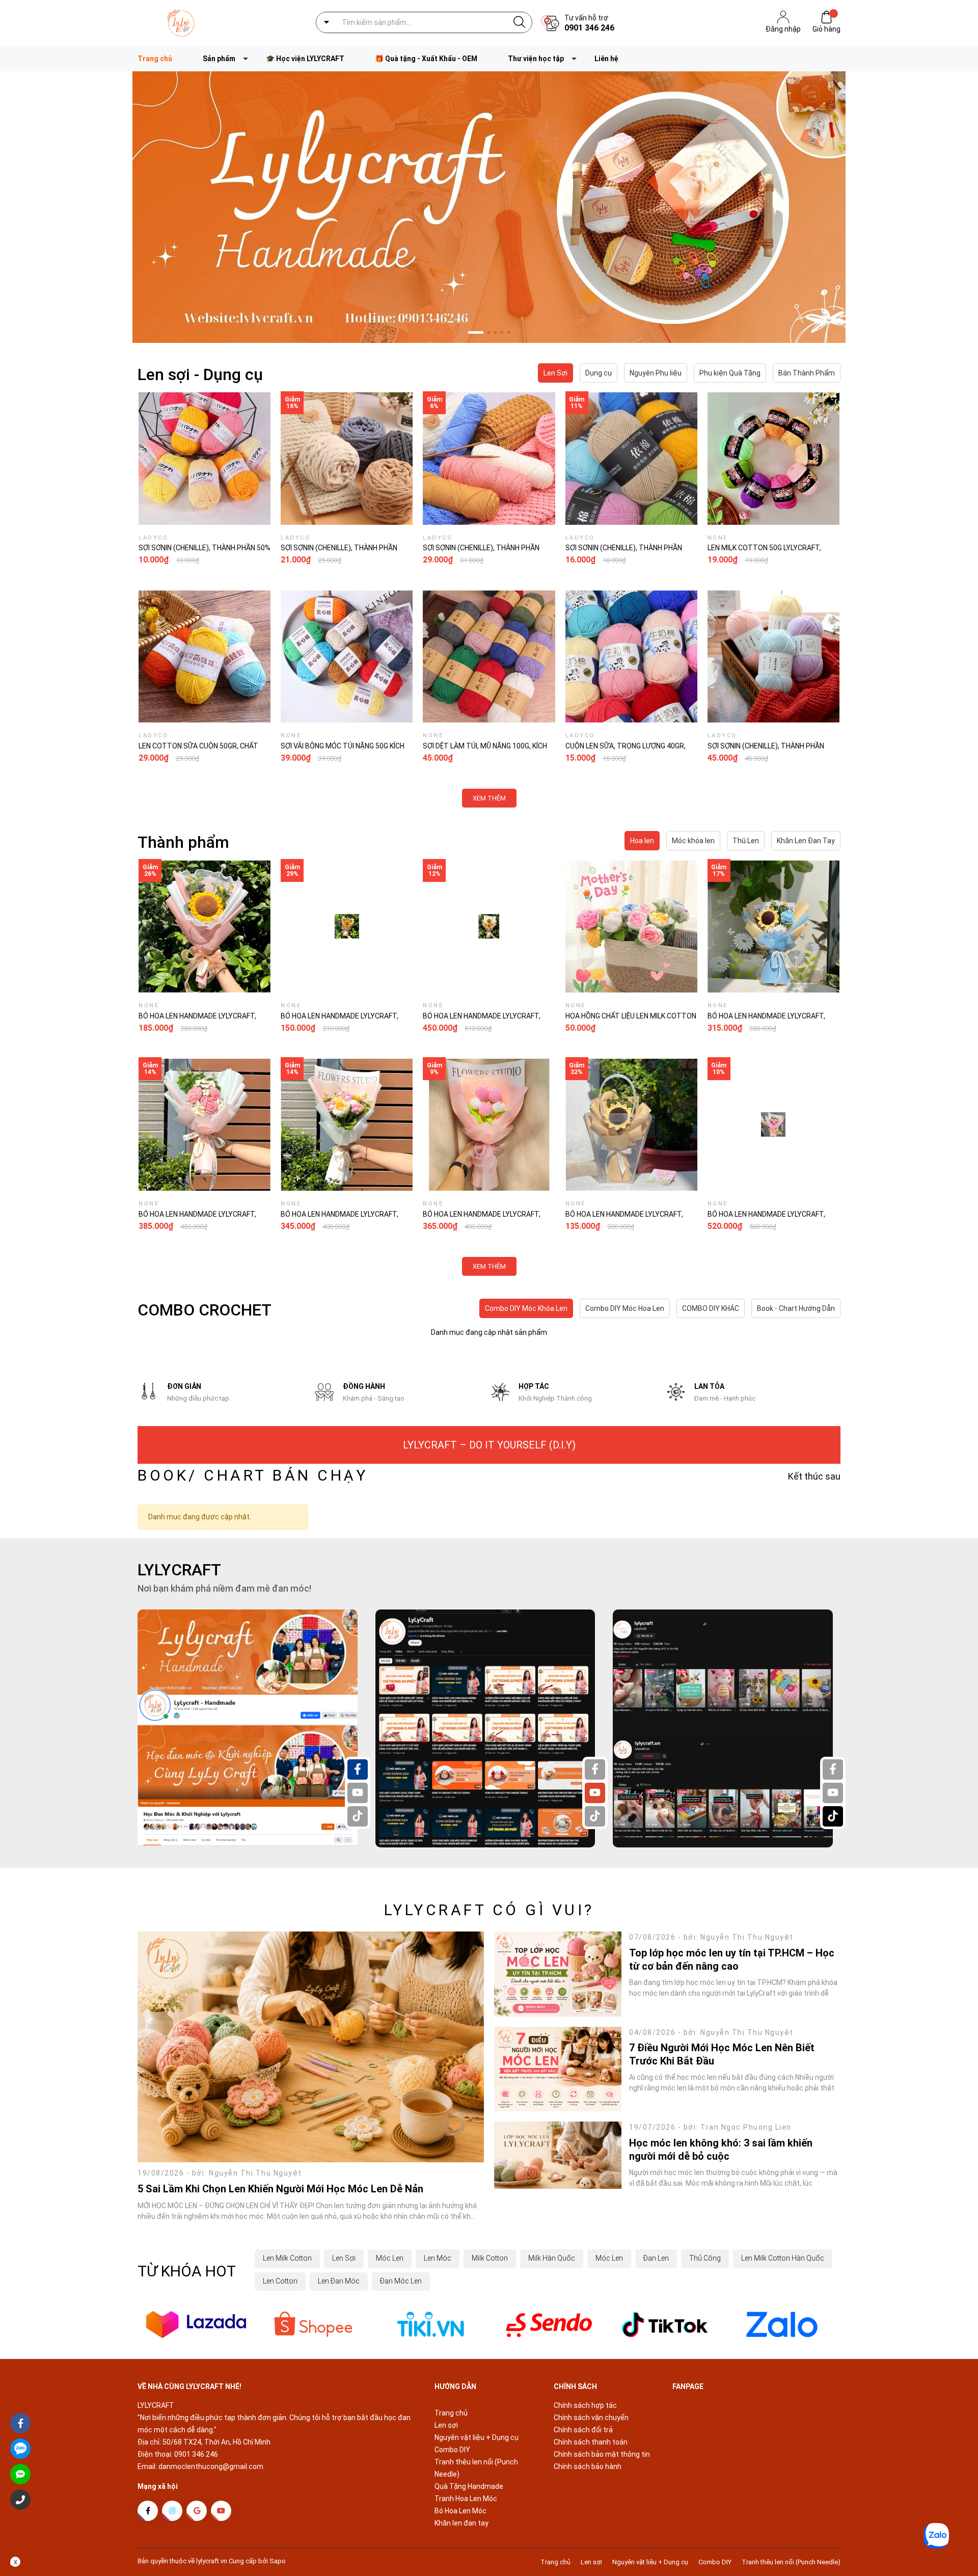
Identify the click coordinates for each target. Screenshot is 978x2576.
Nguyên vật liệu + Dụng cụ (477, 2437)
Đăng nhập (783, 29)
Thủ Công (705, 2258)
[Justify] (519, 22)
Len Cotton (280, 2281)
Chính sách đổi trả (583, 2430)
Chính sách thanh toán (591, 2442)
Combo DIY (452, 2450)
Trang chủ (155, 59)
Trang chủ (451, 2413)
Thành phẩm (183, 842)
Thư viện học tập (536, 59)
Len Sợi (344, 2258)
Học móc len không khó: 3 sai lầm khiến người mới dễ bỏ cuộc (721, 2150)
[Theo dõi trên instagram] (172, 2511)
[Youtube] (358, 1793)
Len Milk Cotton (287, 2258)
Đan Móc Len (401, 2281)
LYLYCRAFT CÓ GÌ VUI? (489, 1910)
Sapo (278, 2561)
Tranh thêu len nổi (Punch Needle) (791, 2562)
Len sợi (446, 2425)
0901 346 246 (589, 28)
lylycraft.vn (212, 2561)
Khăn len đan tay (461, 2523)
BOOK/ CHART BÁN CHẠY (253, 1475)
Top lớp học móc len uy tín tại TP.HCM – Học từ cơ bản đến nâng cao (732, 1960)
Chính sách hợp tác (585, 2405)
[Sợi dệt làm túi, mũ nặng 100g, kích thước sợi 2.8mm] (489, 656)
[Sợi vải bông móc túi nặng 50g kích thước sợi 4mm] (347, 656)
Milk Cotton (490, 2258)
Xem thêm (489, 798)
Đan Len (656, 2258)
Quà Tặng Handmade (469, 2486)
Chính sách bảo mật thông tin (602, 2454)
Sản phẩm (219, 59)
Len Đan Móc (339, 2281)
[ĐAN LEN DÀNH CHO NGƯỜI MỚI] (489, 207)
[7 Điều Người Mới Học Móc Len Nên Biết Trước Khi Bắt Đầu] (558, 2069)
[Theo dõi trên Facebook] (148, 2511)
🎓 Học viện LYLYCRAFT (305, 59)
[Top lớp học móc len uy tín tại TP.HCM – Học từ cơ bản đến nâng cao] (558, 1974)
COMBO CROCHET (205, 1310)
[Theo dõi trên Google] (197, 2511)
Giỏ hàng (826, 29)
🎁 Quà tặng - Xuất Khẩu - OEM (426, 59)
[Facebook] (358, 1769)
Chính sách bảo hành (588, 2466)
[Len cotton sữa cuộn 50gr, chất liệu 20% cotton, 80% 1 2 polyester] (205, 656)
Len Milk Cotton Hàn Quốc (783, 2258)
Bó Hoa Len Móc (460, 2511)
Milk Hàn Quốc (552, 2258)
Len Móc (438, 2258)
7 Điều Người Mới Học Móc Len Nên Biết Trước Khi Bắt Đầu (722, 2054)
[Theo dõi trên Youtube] (221, 2511)
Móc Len (390, 2258)
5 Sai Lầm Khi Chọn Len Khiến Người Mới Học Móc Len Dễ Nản (280, 2189)
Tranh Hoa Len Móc (466, 2499)
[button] (469, 332)
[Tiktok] (358, 1816)
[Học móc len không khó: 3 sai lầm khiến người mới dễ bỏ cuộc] (558, 2155)
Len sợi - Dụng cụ (200, 374)
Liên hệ (606, 59)
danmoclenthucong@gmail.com (211, 2466)
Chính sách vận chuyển (591, 2418)
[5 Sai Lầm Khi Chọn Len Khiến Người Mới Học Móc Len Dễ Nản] (311, 2047)
